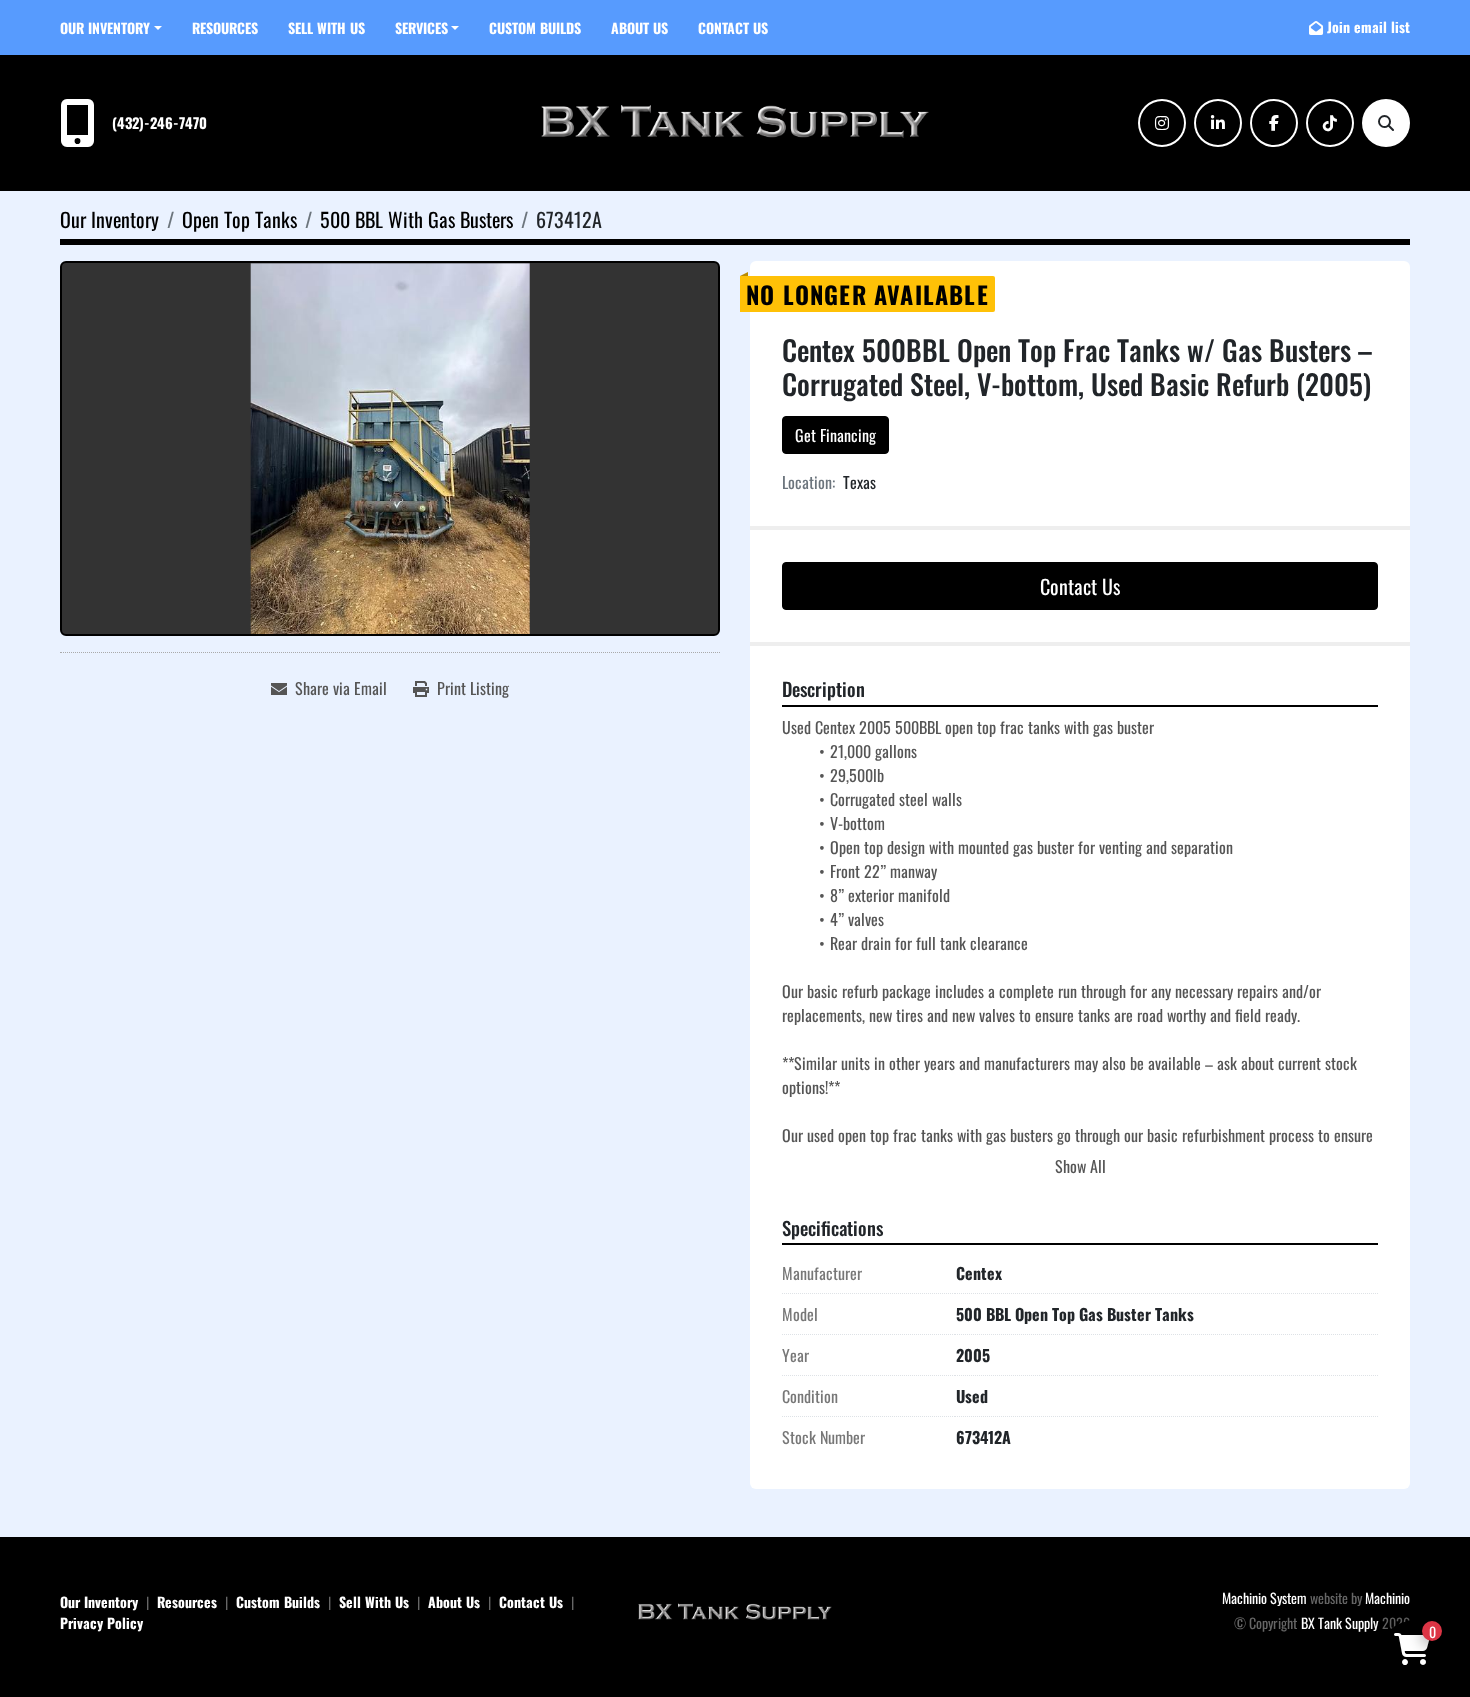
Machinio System (1264, 1597)
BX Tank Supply (1339, 1622)
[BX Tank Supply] (735, 1610)
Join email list (1368, 26)
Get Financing (835, 435)
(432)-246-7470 (159, 122)
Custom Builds (535, 27)
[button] (111, 27)
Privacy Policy (101, 1622)
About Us (639, 27)
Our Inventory (105, 27)
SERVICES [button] (421, 27)
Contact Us (733, 27)
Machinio (1387, 1597)
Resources (225, 27)
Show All (1080, 1166)
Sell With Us (326, 27)
